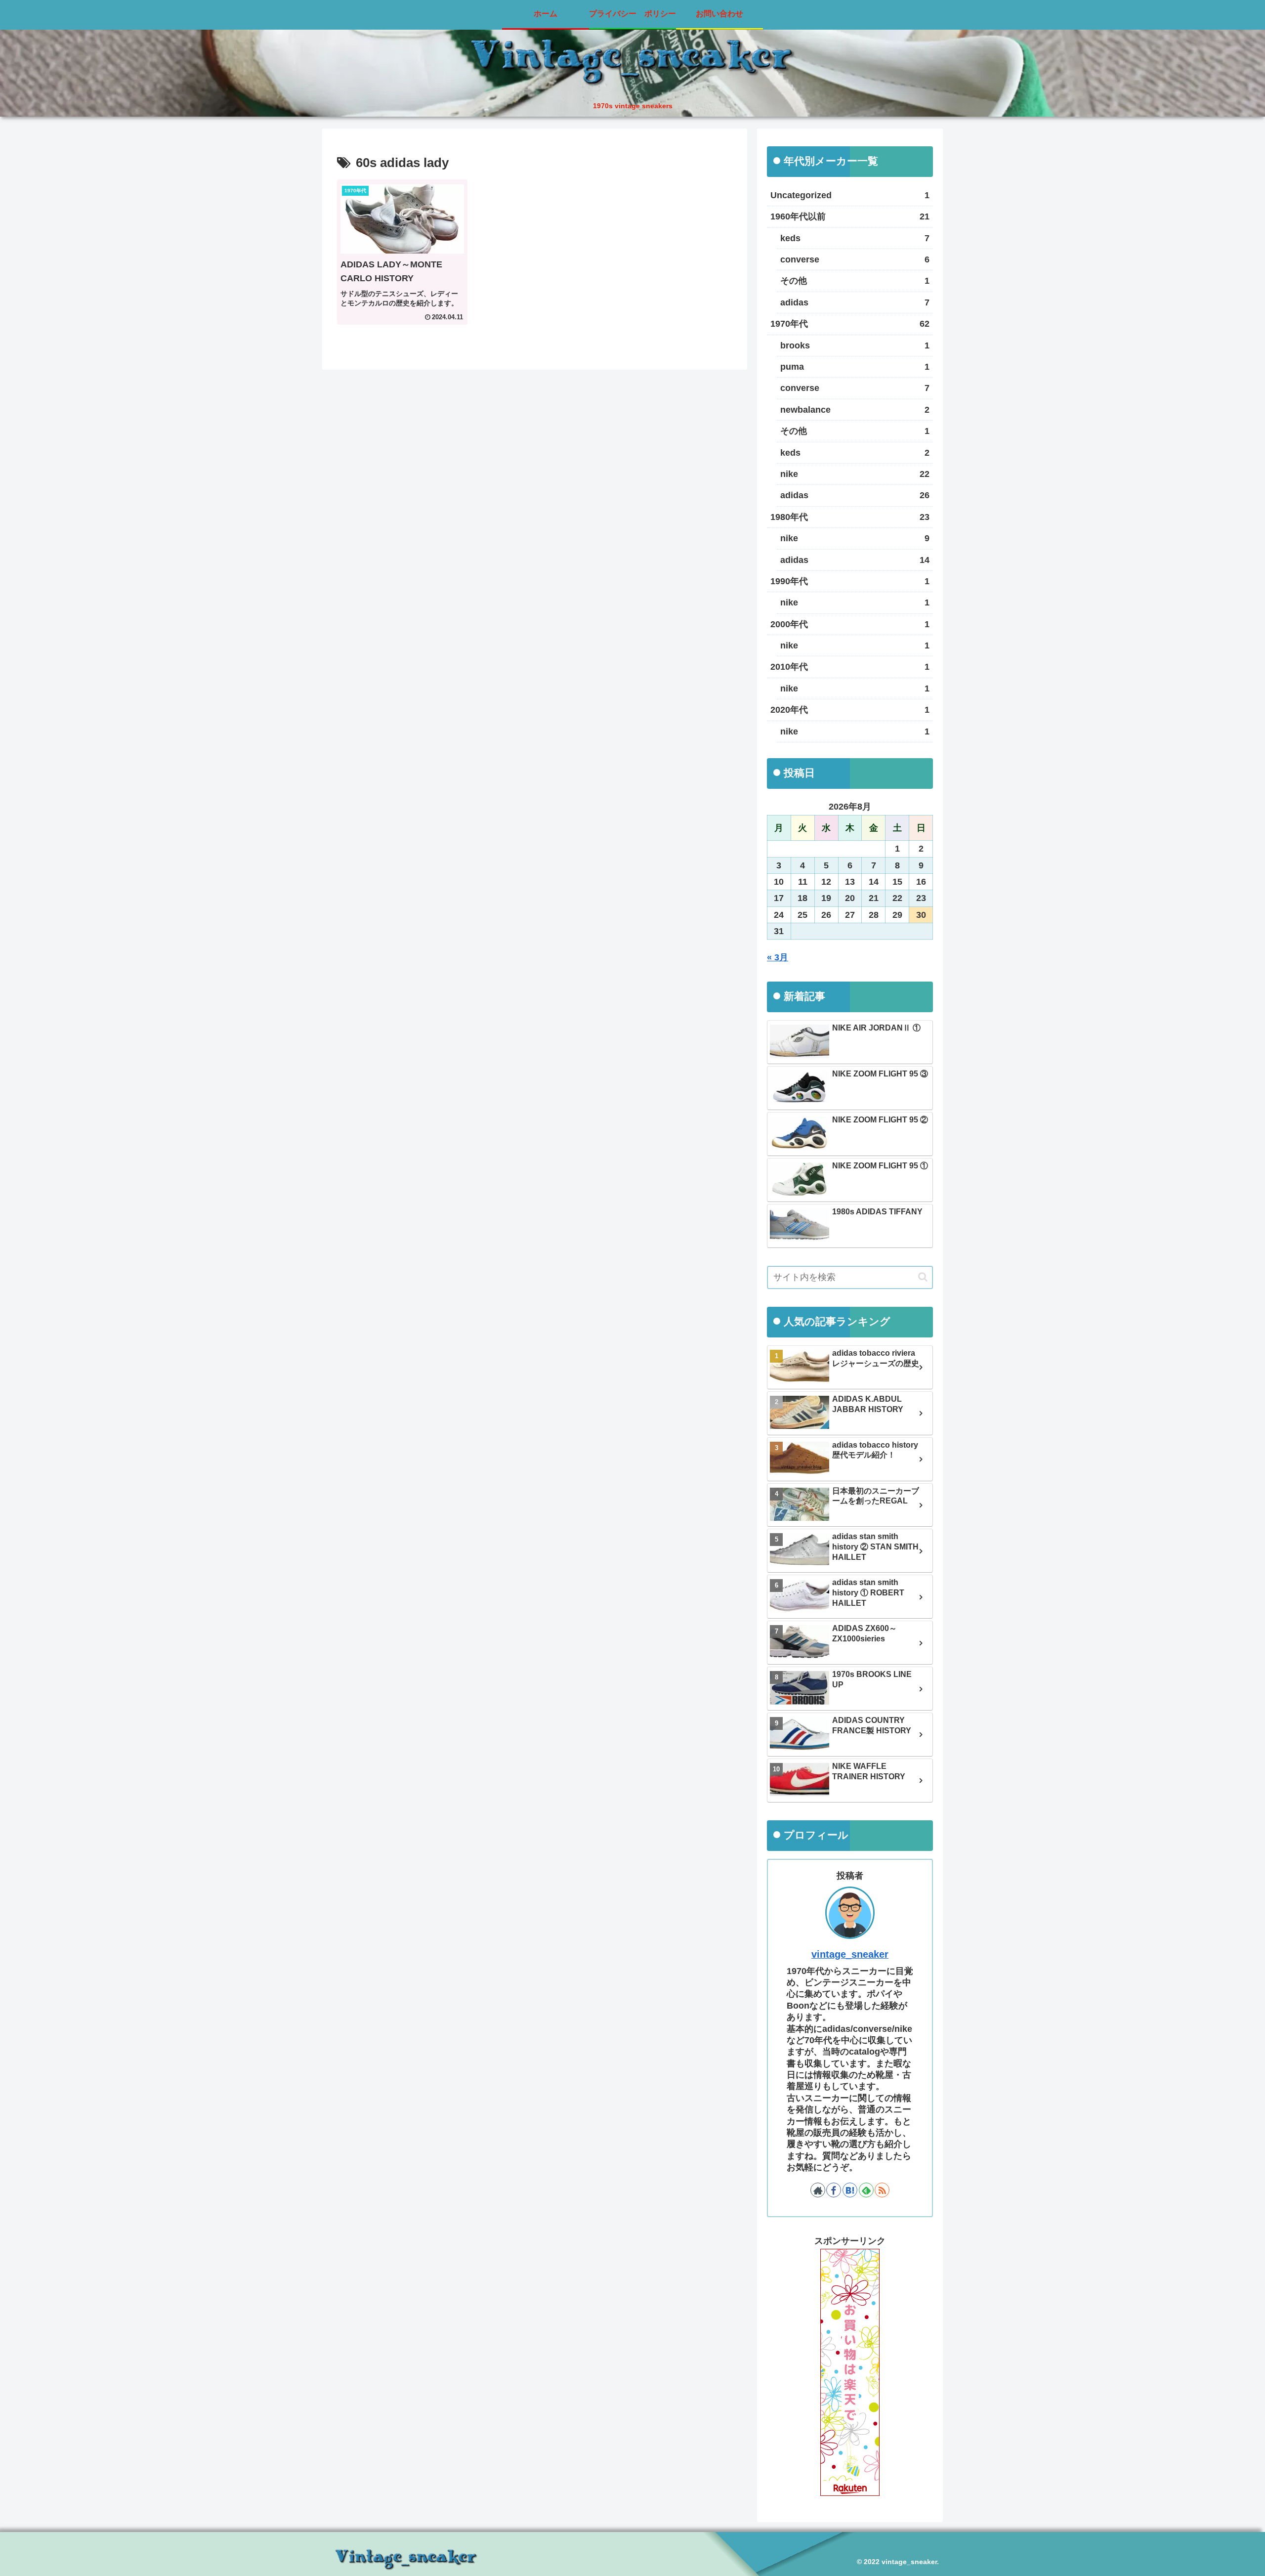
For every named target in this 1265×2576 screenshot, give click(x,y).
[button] (923, 1277)
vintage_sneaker (850, 1954)
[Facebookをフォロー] (834, 2190)
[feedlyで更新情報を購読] (866, 2190)
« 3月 (778, 957)
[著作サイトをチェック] (818, 2190)
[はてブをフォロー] (850, 2190)
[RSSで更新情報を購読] (882, 2190)
